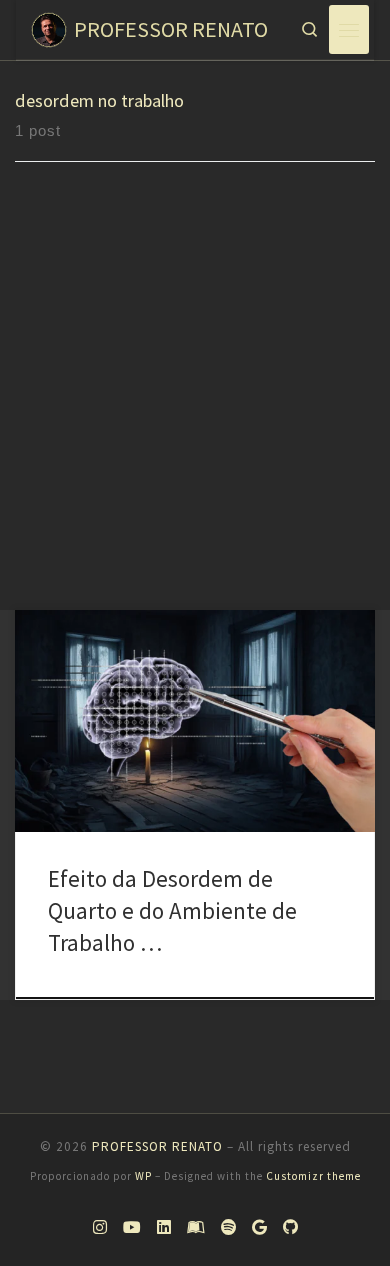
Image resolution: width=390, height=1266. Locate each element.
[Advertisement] (195, 405)
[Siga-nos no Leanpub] (196, 1228)
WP (143, 1176)
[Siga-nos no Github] (290, 1228)
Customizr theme (313, 1176)
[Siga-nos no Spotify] (228, 1228)
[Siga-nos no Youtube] (132, 1228)
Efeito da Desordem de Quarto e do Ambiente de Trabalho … (172, 911)
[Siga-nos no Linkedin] (164, 1228)
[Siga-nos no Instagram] (100, 1228)
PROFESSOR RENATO (157, 1146)
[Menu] (349, 29)
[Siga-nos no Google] (259, 1228)
